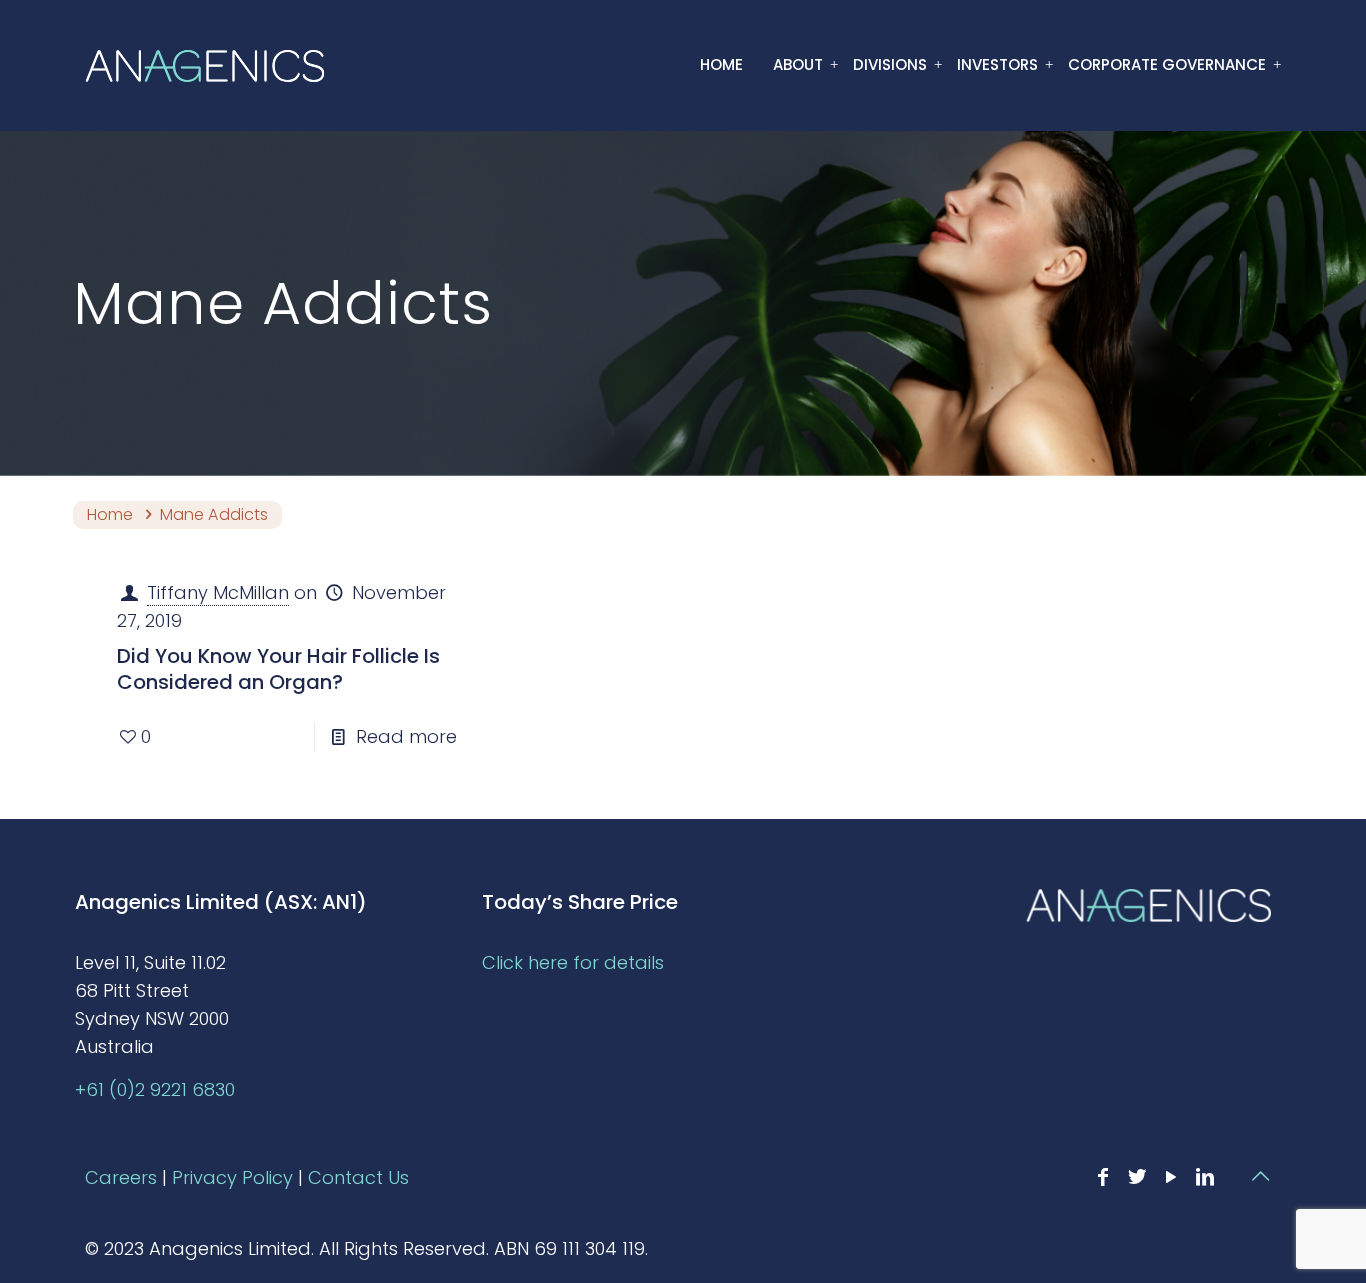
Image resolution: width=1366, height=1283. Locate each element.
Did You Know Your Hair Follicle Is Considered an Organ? (278, 669)
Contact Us (358, 1177)
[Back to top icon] (1260, 1176)
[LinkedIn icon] (1205, 1177)
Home (110, 514)
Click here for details (573, 962)
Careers (121, 1177)
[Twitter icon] (1137, 1177)
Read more (406, 736)
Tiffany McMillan (218, 592)
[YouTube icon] (1171, 1177)
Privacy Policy (232, 1177)
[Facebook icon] (1103, 1177)
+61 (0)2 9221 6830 (155, 1089)
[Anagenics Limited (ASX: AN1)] (205, 65)
